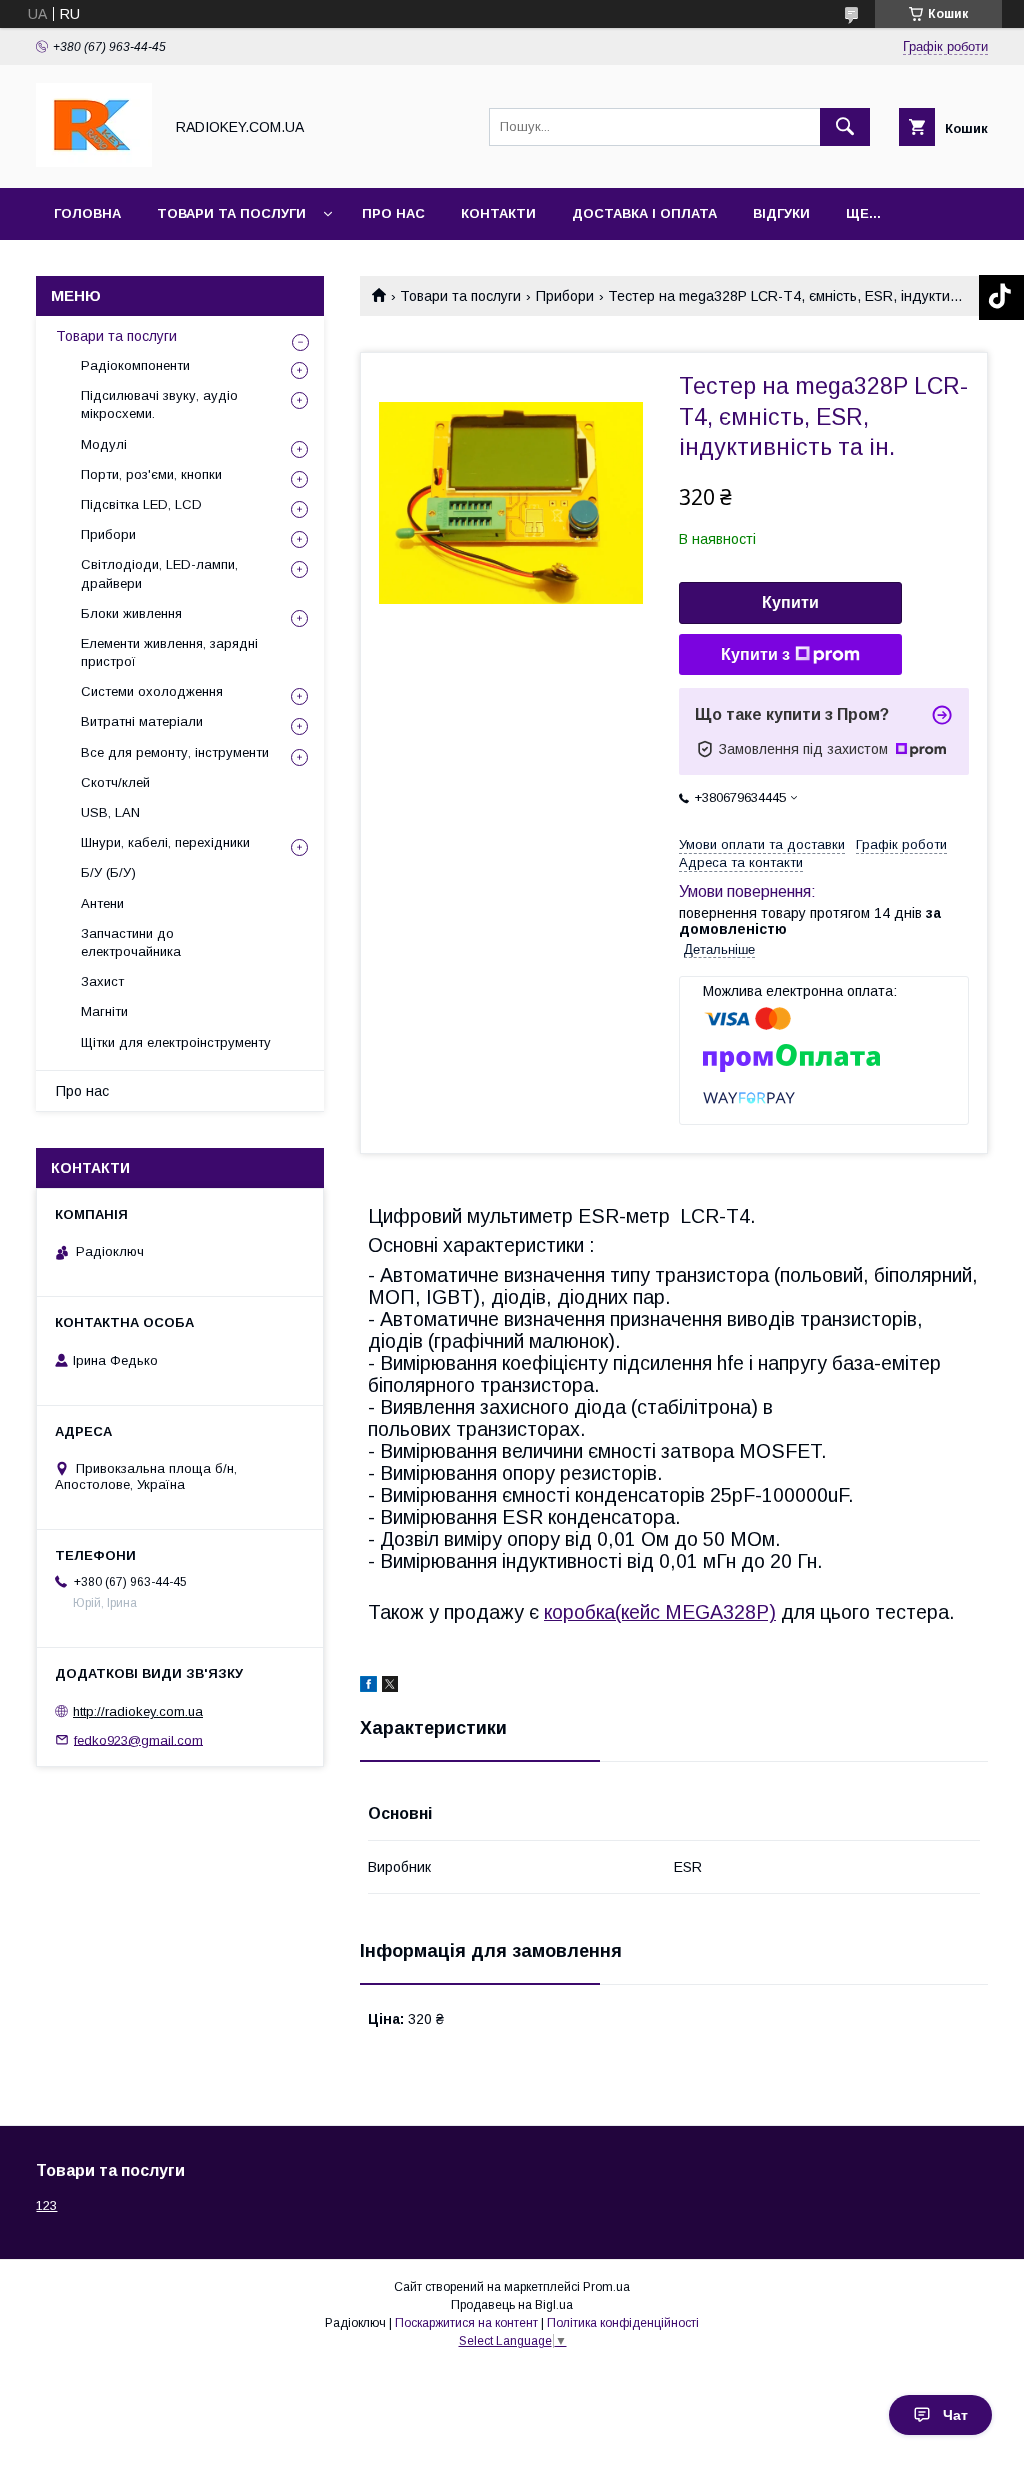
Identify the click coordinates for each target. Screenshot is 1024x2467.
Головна (87, 213)
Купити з (755, 654)
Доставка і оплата (644, 213)
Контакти (498, 213)
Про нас (393, 213)
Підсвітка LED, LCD (141, 504)
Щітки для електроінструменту (176, 1042)
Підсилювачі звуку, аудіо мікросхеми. (159, 404)
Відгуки (781, 213)
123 (46, 2205)
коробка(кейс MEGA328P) (660, 1612)
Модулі (104, 444)
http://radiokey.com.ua (138, 1711)
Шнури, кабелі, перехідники (165, 842)
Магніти (104, 1011)
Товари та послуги (231, 213)
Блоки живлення (131, 613)
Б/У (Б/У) (108, 872)
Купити (790, 602)
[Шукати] (845, 127)
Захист (102, 981)
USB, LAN (110, 812)
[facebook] (368, 1687)
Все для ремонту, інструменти (175, 752)
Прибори (565, 296)
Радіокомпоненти (135, 365)
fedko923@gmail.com (138, 1739)
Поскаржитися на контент (466, 2323)
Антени (102, 903)
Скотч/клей (115, 782)
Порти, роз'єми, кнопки (151, 474)
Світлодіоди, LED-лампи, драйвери (159, 573)
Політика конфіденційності (623, 2323)
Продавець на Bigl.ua (512, 2305)
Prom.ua (606, 2287)
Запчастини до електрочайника (131, 942)
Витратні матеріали (142, 721)
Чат (955, 2415)
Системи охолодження (152, 691)
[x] (390, 1687)
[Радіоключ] (94, 162)
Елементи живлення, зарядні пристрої (169, 652)
